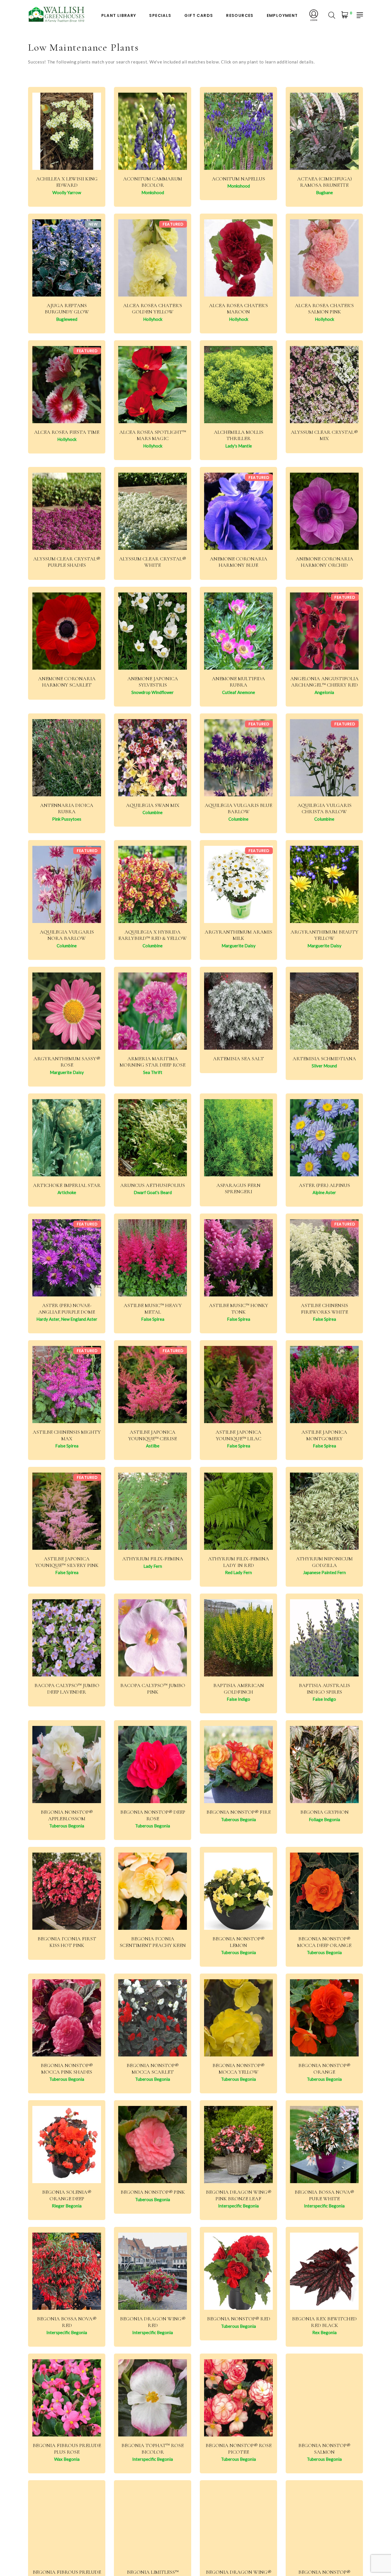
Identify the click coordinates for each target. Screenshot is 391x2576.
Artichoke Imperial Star (67, 1185)
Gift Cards (199, 16)
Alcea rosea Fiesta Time (67, 432)
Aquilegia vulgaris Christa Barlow (324, 808)
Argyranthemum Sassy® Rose (67, 1062)
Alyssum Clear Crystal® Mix (324, 435)
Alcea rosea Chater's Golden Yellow (153, 309)
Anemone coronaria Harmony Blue (239, 562)
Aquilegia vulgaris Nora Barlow (67, 935)
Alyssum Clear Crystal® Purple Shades (67, 562)
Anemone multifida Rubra (238, 682)
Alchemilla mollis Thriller (239, 435)
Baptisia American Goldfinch (239, 1689)
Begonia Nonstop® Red (239, 2319)
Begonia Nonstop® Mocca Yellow (238, 2069)
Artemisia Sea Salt (238, 1059)
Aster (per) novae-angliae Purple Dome (67, 1309)
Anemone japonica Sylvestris (153, 682)
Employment (282, 16)
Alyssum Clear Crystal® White (153, 562)
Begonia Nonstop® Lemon (238, 1942)
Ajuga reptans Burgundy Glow (67, 309)
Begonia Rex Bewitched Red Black (324, 2322)
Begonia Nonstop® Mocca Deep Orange (324, 1942)
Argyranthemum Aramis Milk (238, 935)
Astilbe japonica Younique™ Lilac (238, 1435)
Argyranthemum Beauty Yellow (324, 935)
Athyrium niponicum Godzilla (324, 1562)
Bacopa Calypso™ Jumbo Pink (153, 1689)
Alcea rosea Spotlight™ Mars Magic (153, 435)
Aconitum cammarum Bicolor (153, 182)
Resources (240, 16)
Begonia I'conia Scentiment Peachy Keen (153, 1942)
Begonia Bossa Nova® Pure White (324, 2195)
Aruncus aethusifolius (153, 1185)
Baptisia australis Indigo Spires (324, 1689)
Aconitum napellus (238, 179)
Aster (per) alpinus (324, 1185)
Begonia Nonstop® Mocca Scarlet (153, 2069)
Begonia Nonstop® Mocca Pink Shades (67, 2069)
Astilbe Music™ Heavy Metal (153, 1309)
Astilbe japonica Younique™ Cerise (153, 1435)
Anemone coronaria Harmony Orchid (324, 562)
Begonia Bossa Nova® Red (67, 2322)
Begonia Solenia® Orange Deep (67, 2195)
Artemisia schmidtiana (324, 1059)
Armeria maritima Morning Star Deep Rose (153, 1062)
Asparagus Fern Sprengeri (238, 1188)
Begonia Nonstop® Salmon (324, 2449)
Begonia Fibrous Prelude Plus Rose (67, 2449)
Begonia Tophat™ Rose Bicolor (153, 2449)
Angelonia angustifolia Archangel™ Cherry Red (324, 682)
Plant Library (119, 16)
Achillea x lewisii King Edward (67, 182)
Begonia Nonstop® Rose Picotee (239, 2449)
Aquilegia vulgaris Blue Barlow (238, 808)
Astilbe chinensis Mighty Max (67, 1435)
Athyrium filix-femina (153, 1559)
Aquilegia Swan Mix (153, 805)
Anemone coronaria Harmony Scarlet (67, 682)
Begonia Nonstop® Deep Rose (153, 1815)
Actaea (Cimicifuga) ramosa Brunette (324, 182)
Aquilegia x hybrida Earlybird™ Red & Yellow (153, 935)
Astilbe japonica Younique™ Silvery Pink (67, 1562)
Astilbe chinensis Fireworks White (324, 1309)
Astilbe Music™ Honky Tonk (239, 1309)
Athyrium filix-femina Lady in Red (239, 1562)
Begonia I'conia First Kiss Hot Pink (67, 1942)
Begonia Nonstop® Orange (324, 2069)
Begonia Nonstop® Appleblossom (67, 1815)
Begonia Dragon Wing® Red (153, 2322)
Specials (160, 16)
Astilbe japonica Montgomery (324, 1435)
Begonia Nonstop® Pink (153, 2192)
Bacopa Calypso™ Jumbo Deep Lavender (67, 1689)
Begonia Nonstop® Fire (239, 1812)
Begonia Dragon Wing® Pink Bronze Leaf (239, 2195)
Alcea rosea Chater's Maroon (238, 309)
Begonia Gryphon (324, 1812)
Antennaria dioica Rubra (67, 808)
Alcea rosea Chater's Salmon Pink (324, 309)
